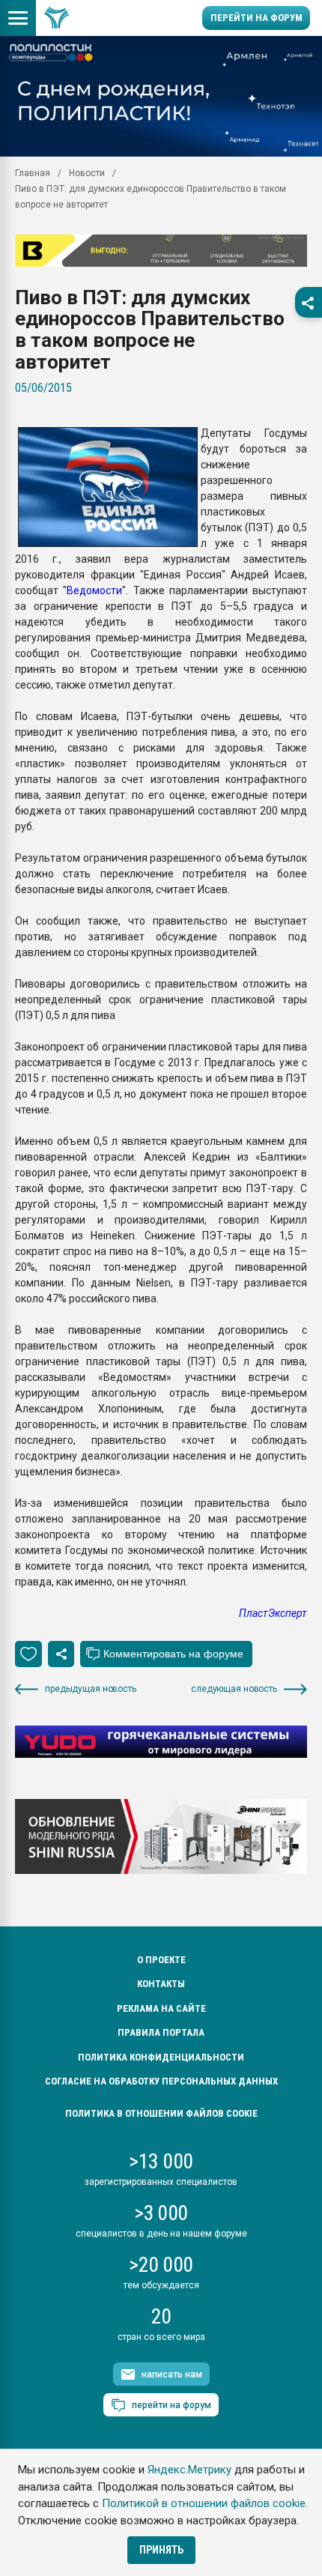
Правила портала (161, 2032)
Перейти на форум (256, 18)
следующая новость (234, 1689)
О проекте (161, 1960)
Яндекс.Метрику (189, 2470)
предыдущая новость (91, 1689)
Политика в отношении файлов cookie (161, 2113)
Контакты (161, 1984)
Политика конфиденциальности (161, 2057)
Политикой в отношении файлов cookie (204, 2503)
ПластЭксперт (273, 1613)
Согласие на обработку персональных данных (161, 2081)
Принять (161, 2550)
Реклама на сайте (161, 2008)
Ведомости (94, 590)
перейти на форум (171, 2405)
